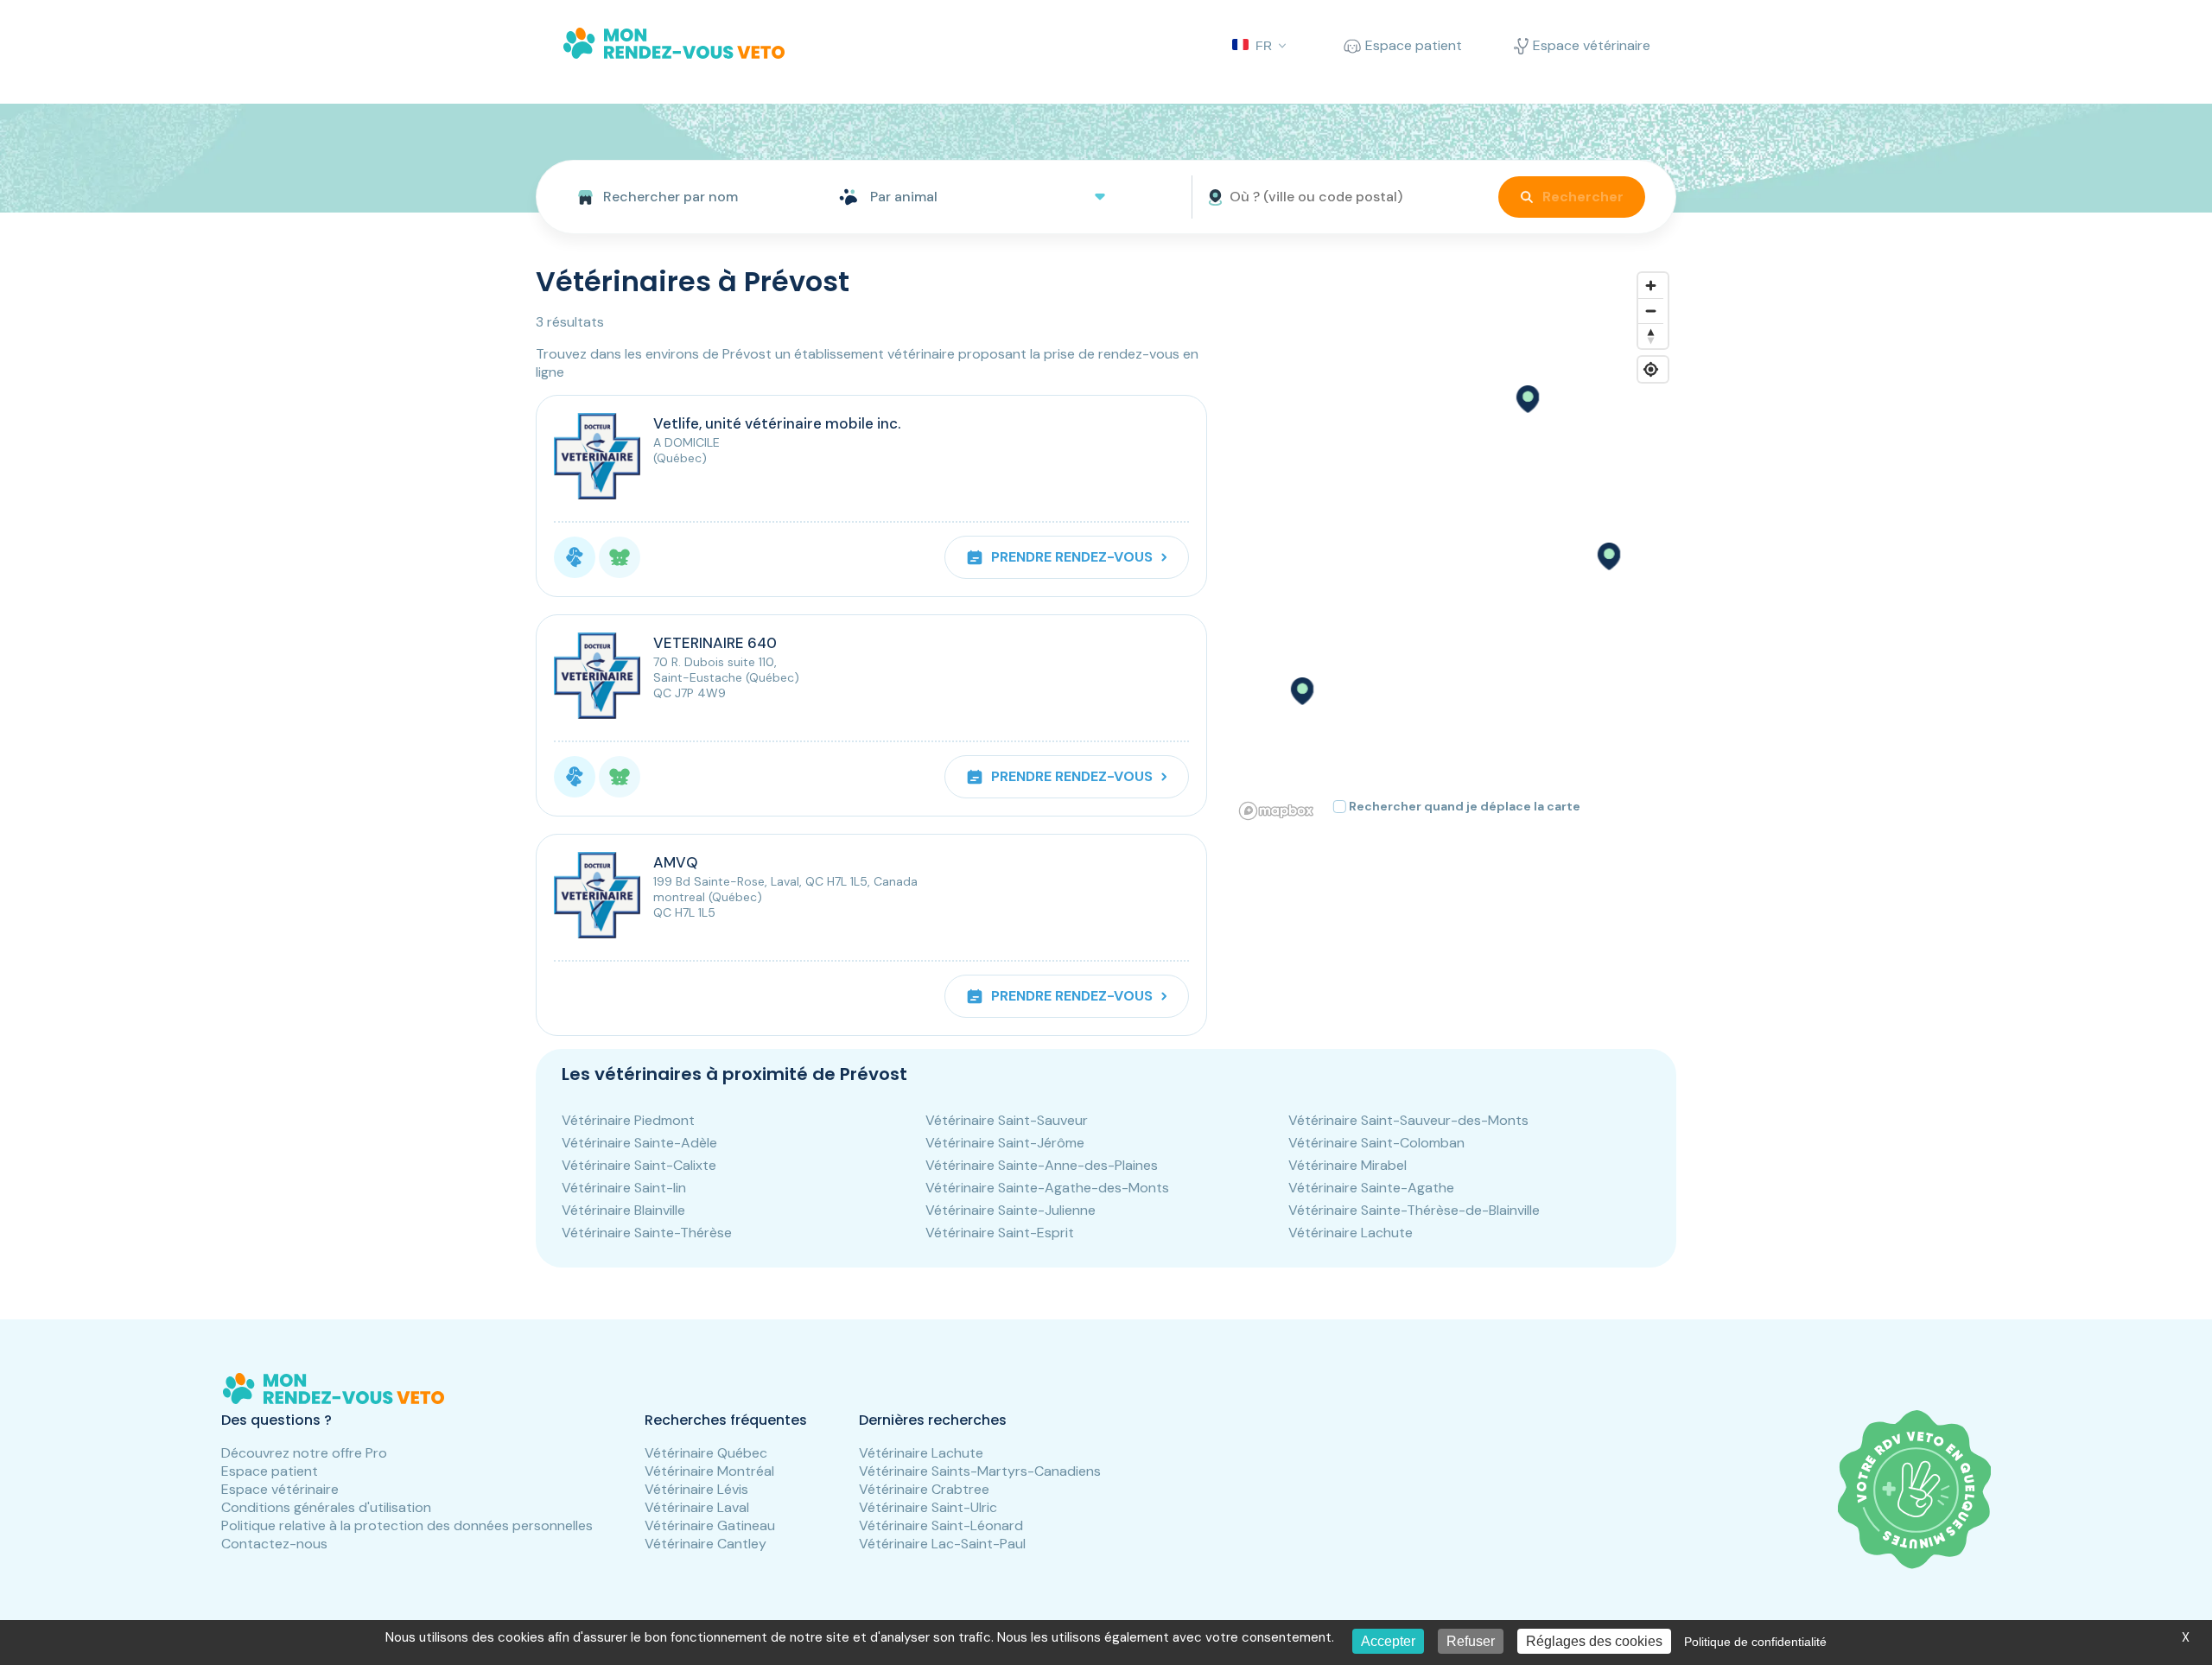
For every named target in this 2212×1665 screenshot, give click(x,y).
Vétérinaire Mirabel (1348, 1165)
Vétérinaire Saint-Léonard (941, 1525)
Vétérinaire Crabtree (924, 1489)
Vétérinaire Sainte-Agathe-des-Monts (1047, 1188)
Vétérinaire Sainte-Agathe (1371, 1188)
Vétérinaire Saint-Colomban (1376, 1143)
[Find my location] (1651, 369)
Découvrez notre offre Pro (304, 1453)
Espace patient (270, 1471)
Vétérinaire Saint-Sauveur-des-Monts (1408, 1120)
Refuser (1471, 1641)
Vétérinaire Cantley (706, 1544)
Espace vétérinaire (280, 1489)
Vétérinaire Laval (697, 1507)
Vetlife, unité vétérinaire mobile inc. (777, 423)
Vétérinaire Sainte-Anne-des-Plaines (1042, 1165)
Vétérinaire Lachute (1351, 1233)
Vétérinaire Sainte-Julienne (1011, 1210)
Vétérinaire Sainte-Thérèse (647, 1233)
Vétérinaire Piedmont (628, 1120)
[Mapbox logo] (1276, 811)
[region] (1455, 545)
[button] (1527, 399)
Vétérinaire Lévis (696, 1489)
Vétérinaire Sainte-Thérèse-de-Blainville (1414, 1210)
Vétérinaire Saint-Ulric (928, 1507)
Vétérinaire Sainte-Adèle (639, 1143)
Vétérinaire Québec (706, 1453)
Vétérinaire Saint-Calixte (639, 1165)
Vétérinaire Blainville (623, 1210)
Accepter (1388, 1641)
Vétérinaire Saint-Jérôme (1005, 1143)
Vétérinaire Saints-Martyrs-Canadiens (980, 1471)
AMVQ (676, 862)
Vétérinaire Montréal (709, 1471)
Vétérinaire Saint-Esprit (1000, 1233)
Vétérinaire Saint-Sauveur (1007, 1120)
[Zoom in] (1651, 286)
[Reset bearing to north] (1651, 336)
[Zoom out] (1651, 311)
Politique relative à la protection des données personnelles (407, 1525)
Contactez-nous (274, 1544)
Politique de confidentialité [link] (1755, 1642)
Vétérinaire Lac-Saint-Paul (942, 1544)
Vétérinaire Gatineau (710, 1525)
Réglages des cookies (1594, 1641)
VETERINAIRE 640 (715, 643)
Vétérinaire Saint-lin (624, 1188)
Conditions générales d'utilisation (326, 1507)
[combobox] (680, 197)
